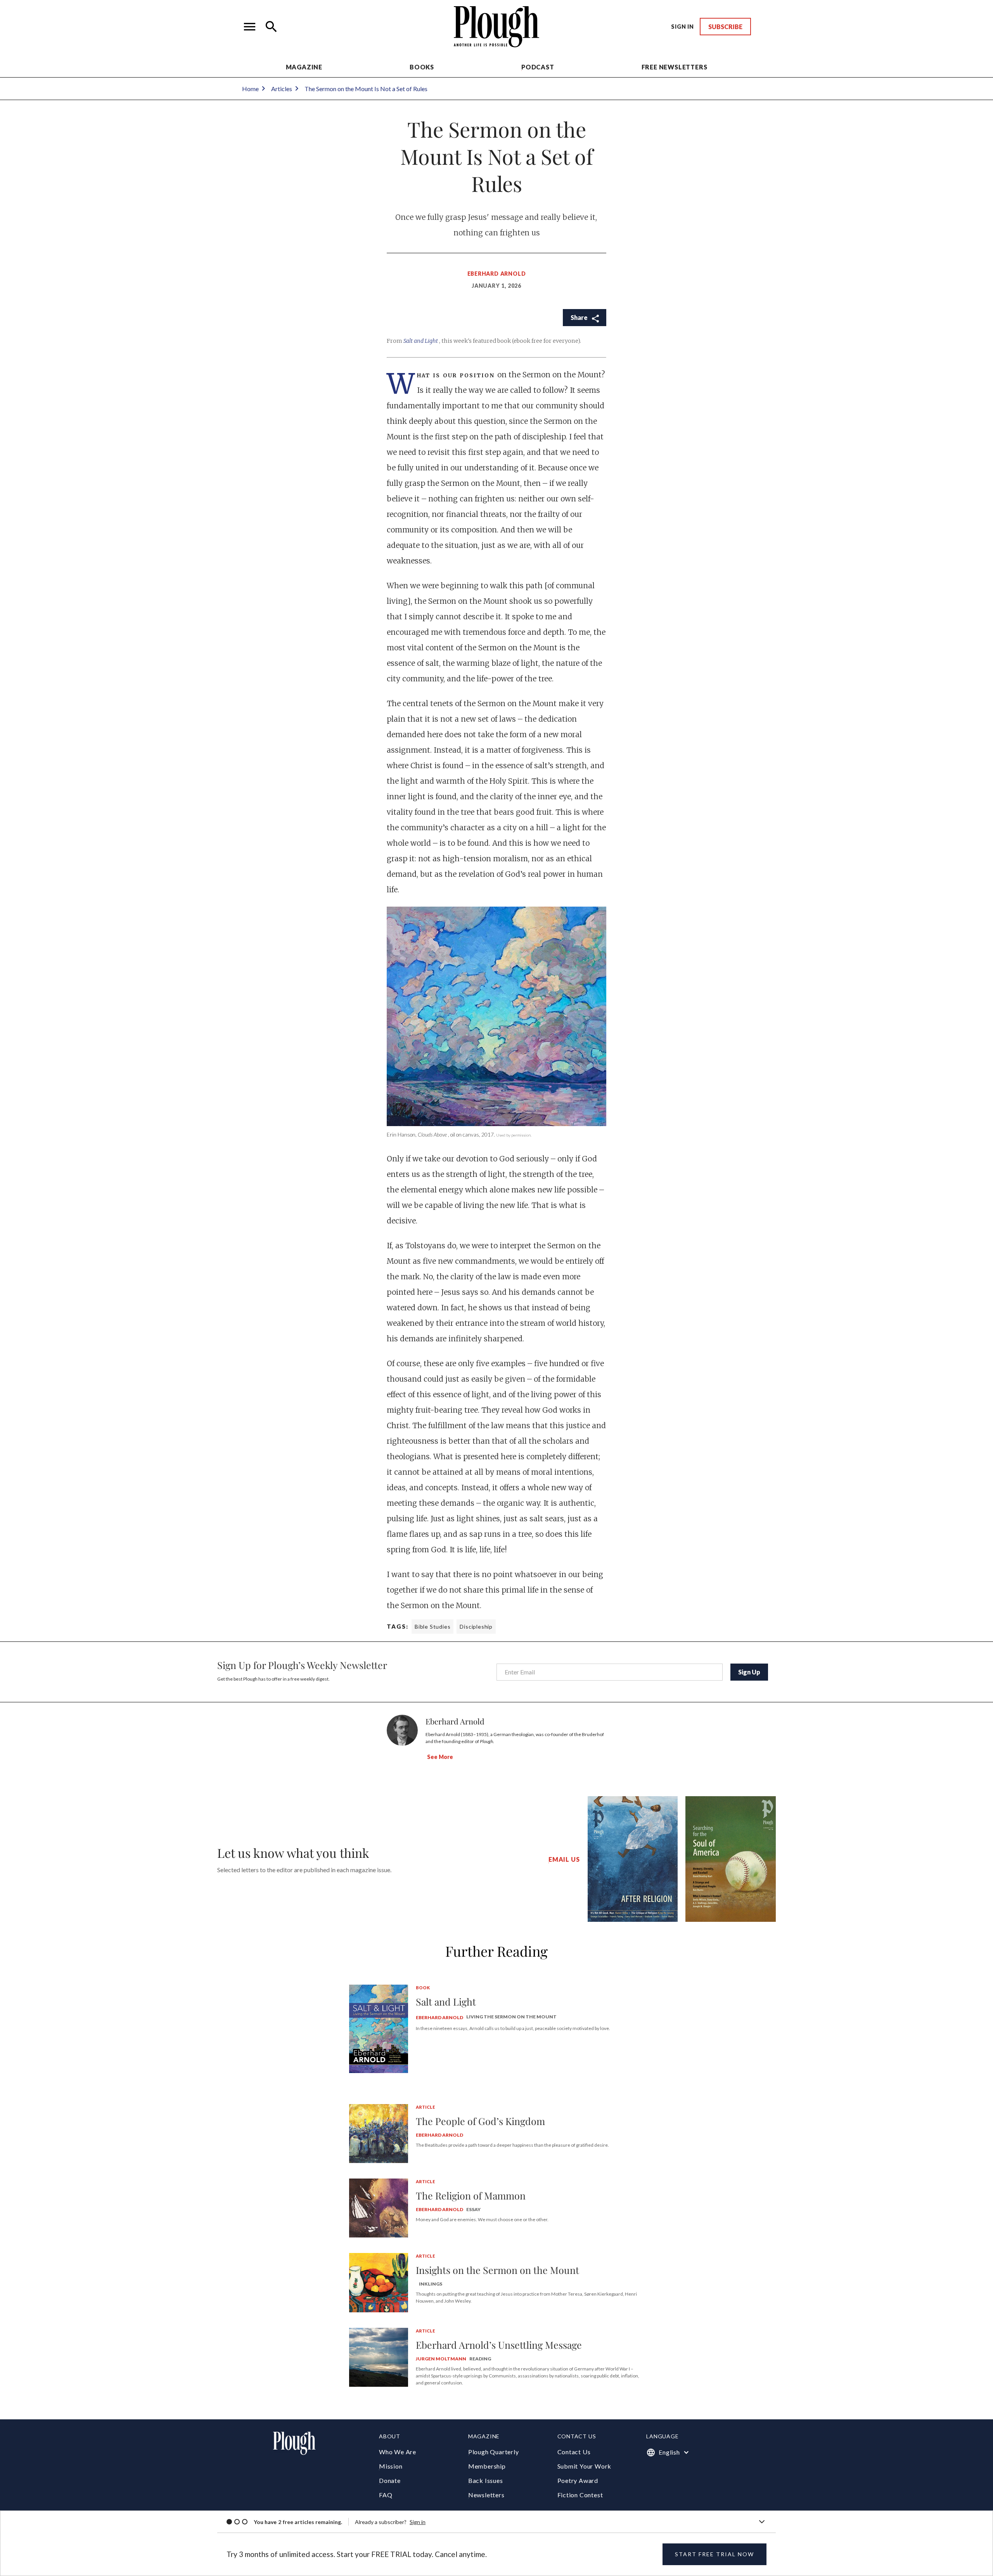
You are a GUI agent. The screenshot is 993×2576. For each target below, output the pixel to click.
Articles (282, 89)
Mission (391, 2466)
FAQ (386, 2495)
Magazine (304, 67)
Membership (487, 2466)
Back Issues (486, 2480)
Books (422, 67)
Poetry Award (578, 2480)
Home (250, 89)
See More (440, 1757)
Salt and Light (421, 341)
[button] (250, 27)
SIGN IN (682, 27)
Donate (390, 2480)
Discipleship (476, 1627)
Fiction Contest (580, 2495)
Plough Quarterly (494, 2452)
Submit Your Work (585, 2466)
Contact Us (574, 2452)
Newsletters (486, 2495)
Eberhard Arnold (497, 274)
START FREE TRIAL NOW (714, 2554)
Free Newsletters (675, 67)
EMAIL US (564, 1859)
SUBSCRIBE (725, 27)
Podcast (538, 67)
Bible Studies (432, 1627)
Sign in (418, 2522)
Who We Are (398, 2452)
